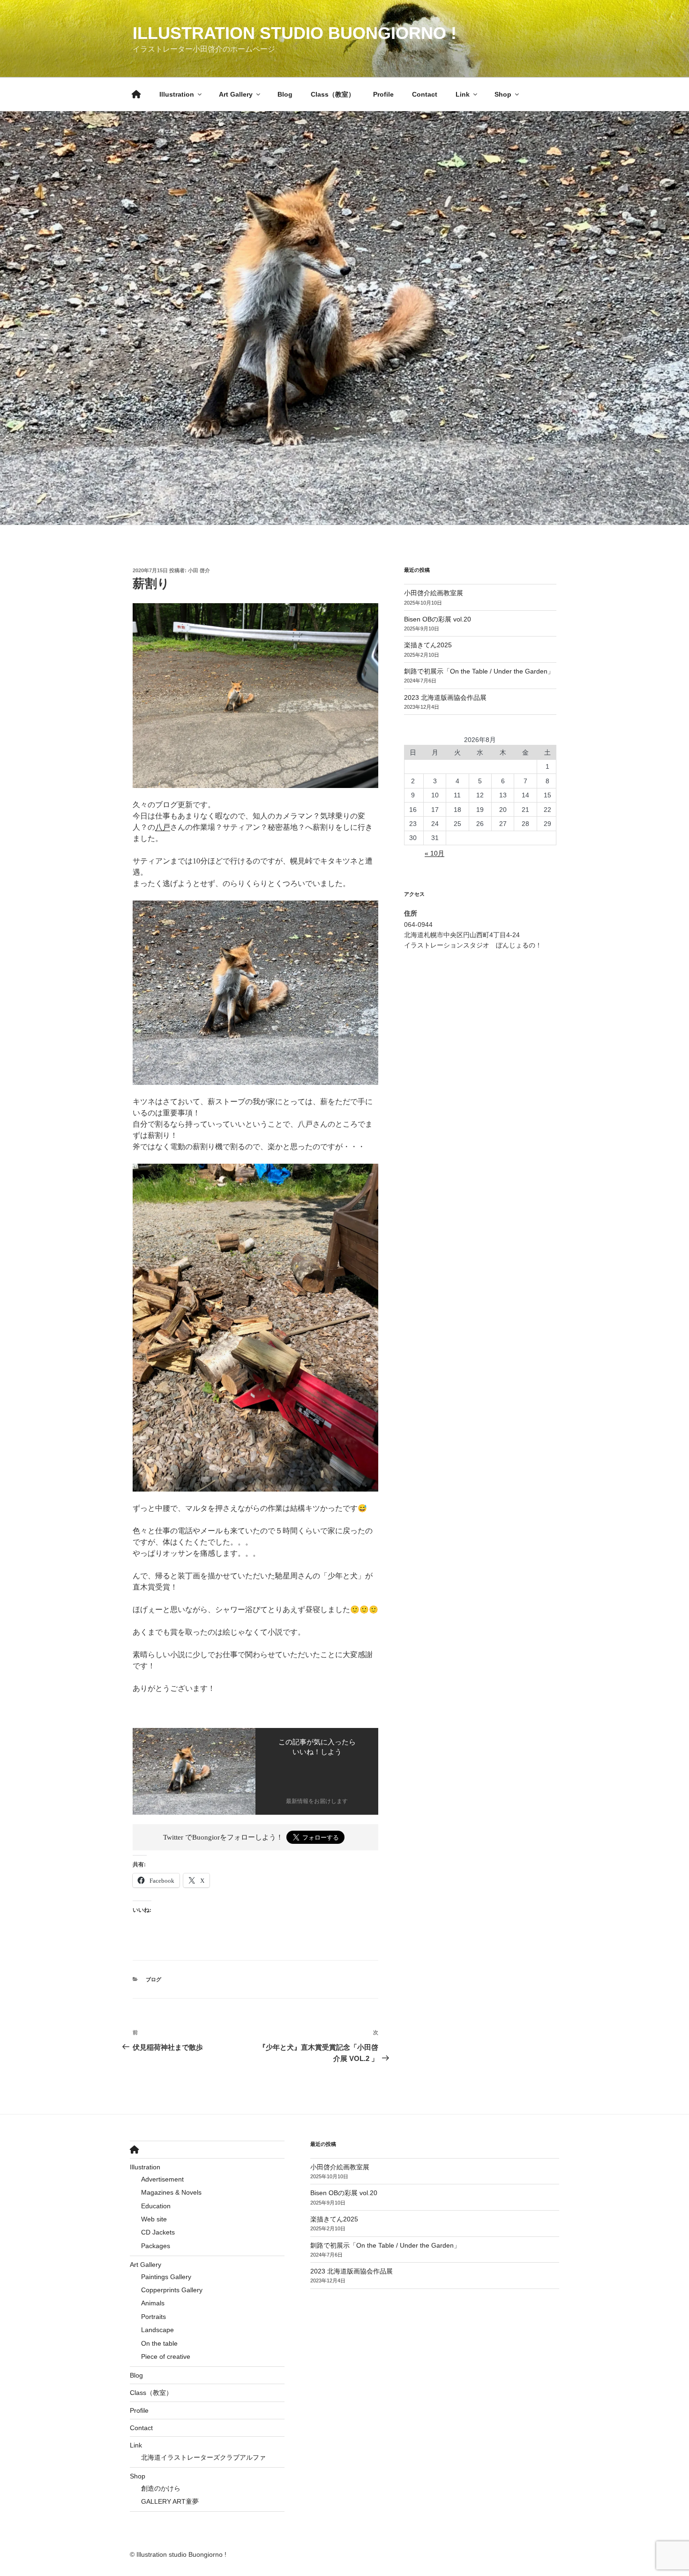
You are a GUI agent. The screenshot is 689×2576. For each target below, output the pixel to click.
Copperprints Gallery (172, 2290)
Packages (156, 2246)
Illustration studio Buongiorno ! (295, 33)
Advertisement (162, 2179)
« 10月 (434, 853)
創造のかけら (161, 2488)
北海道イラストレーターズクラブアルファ (203, 2457)
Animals (153, 2303)
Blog (285, 94)
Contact (425, 94)
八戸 (163, 827)
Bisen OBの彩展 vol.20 (438, 619)
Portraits (154, 2317)
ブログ (154, 1979)
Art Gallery (236, 94)
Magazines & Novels (171, 2192)
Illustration (177, 94)
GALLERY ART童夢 (170, 2501)
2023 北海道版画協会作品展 (445, 697)
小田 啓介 (199, 570)
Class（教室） (333, 94)
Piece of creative (166, 2356)
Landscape (157, 2330)
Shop (503, 94)
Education (156, 2206)
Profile (383, 94)
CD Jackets (158, 2232)
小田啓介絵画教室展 (434, 593)
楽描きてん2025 (428, 645)
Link (463, 94)
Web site (154, 2219)
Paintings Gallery (166, 2277)
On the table (159, 2343)
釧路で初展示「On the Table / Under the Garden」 (479, 671)
